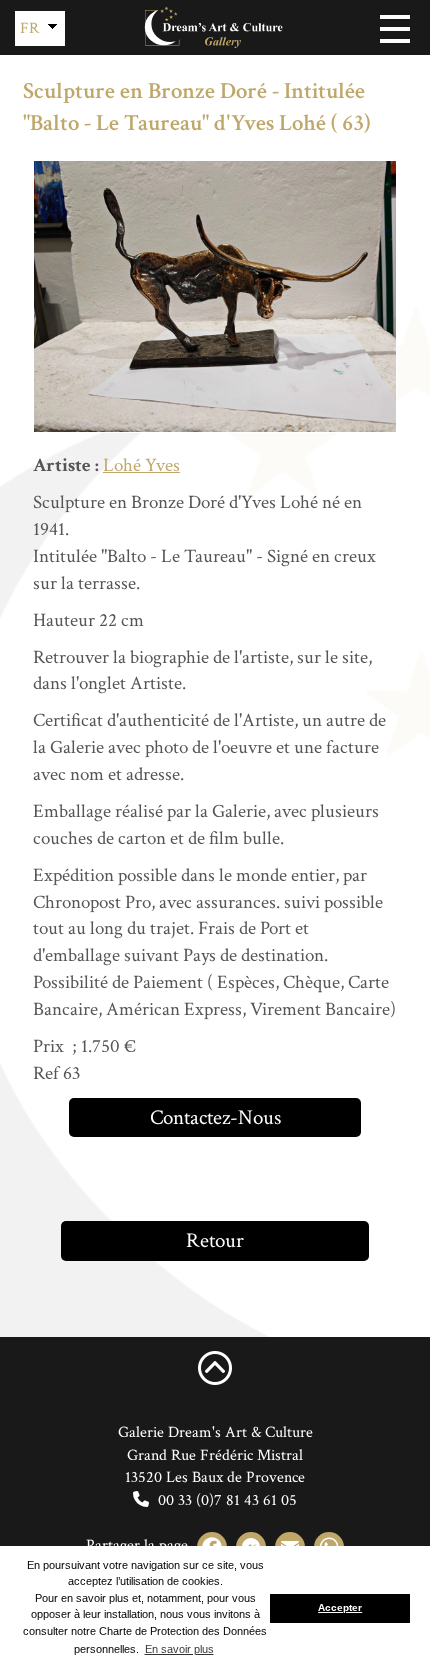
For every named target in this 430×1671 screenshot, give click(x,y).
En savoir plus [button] (179, 1649)
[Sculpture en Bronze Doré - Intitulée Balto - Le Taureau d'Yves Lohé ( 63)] (215, 297)
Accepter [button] (340, 1607)
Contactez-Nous (215, 1117)
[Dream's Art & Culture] (215, 27)
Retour (215, 1240)
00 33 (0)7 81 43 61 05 (225, 1500)
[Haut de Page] (215, 1367)
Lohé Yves (141, 465)
